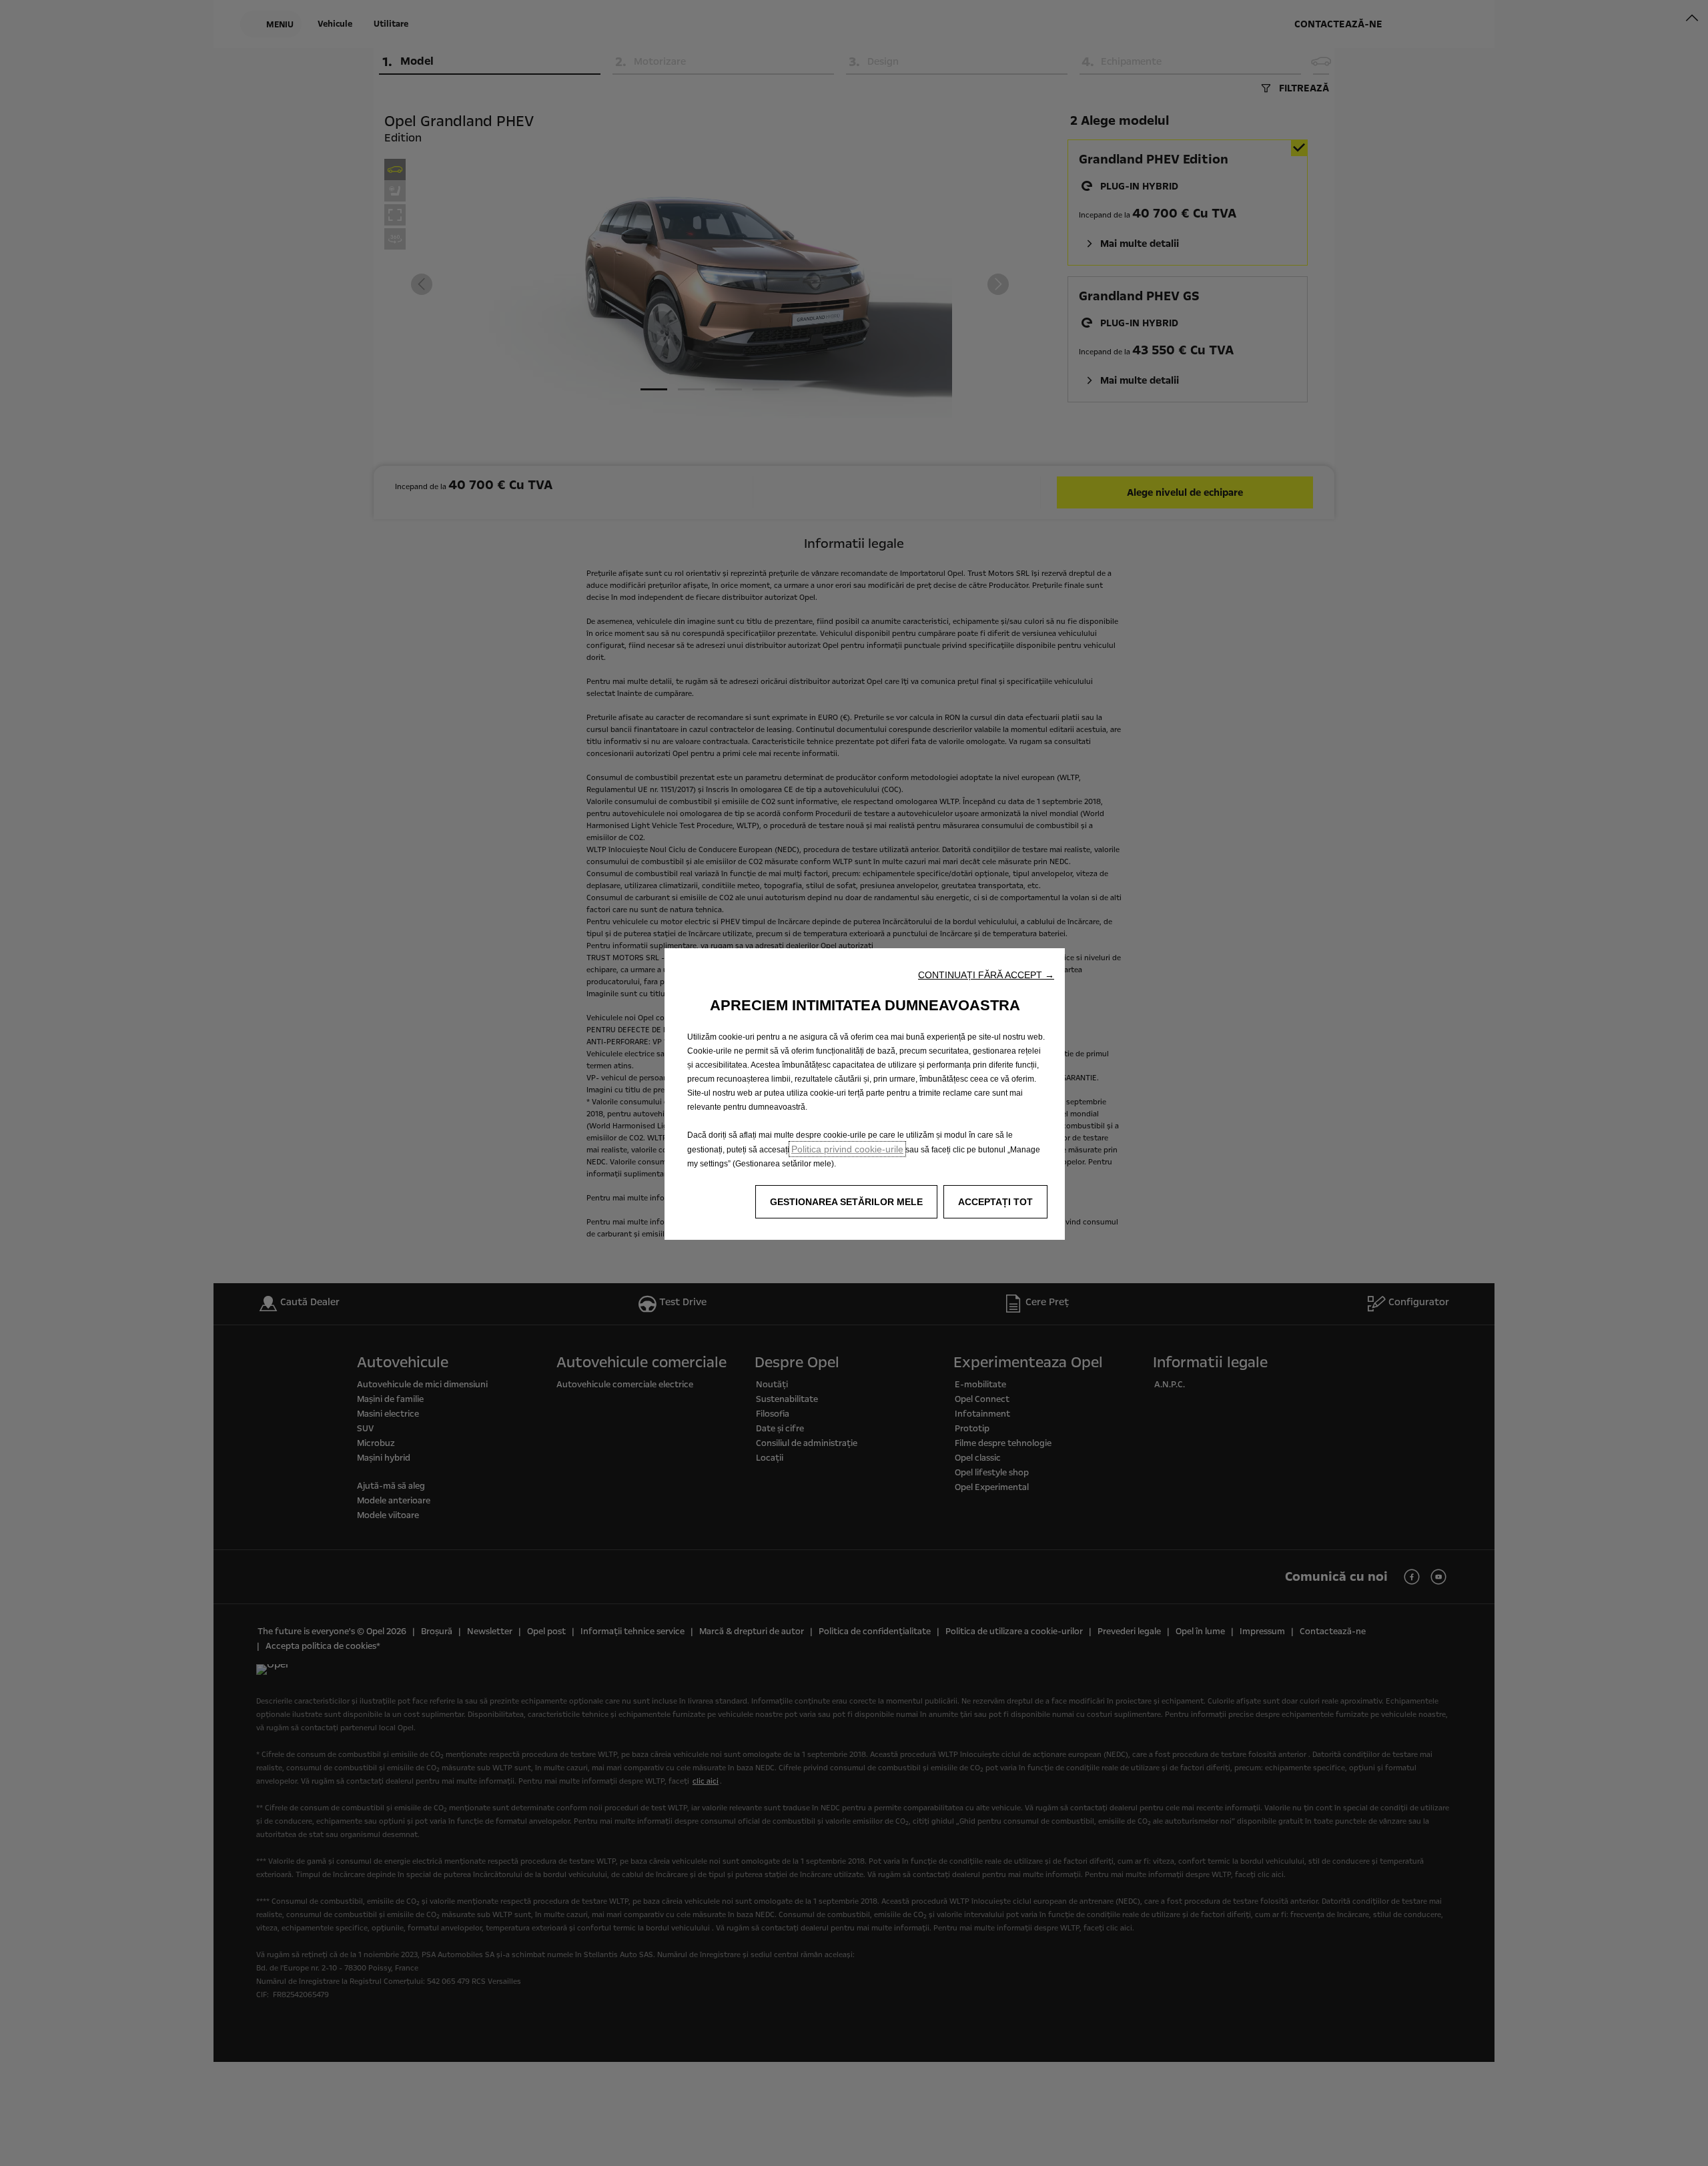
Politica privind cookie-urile (847, 1149)
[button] (986, 975)
